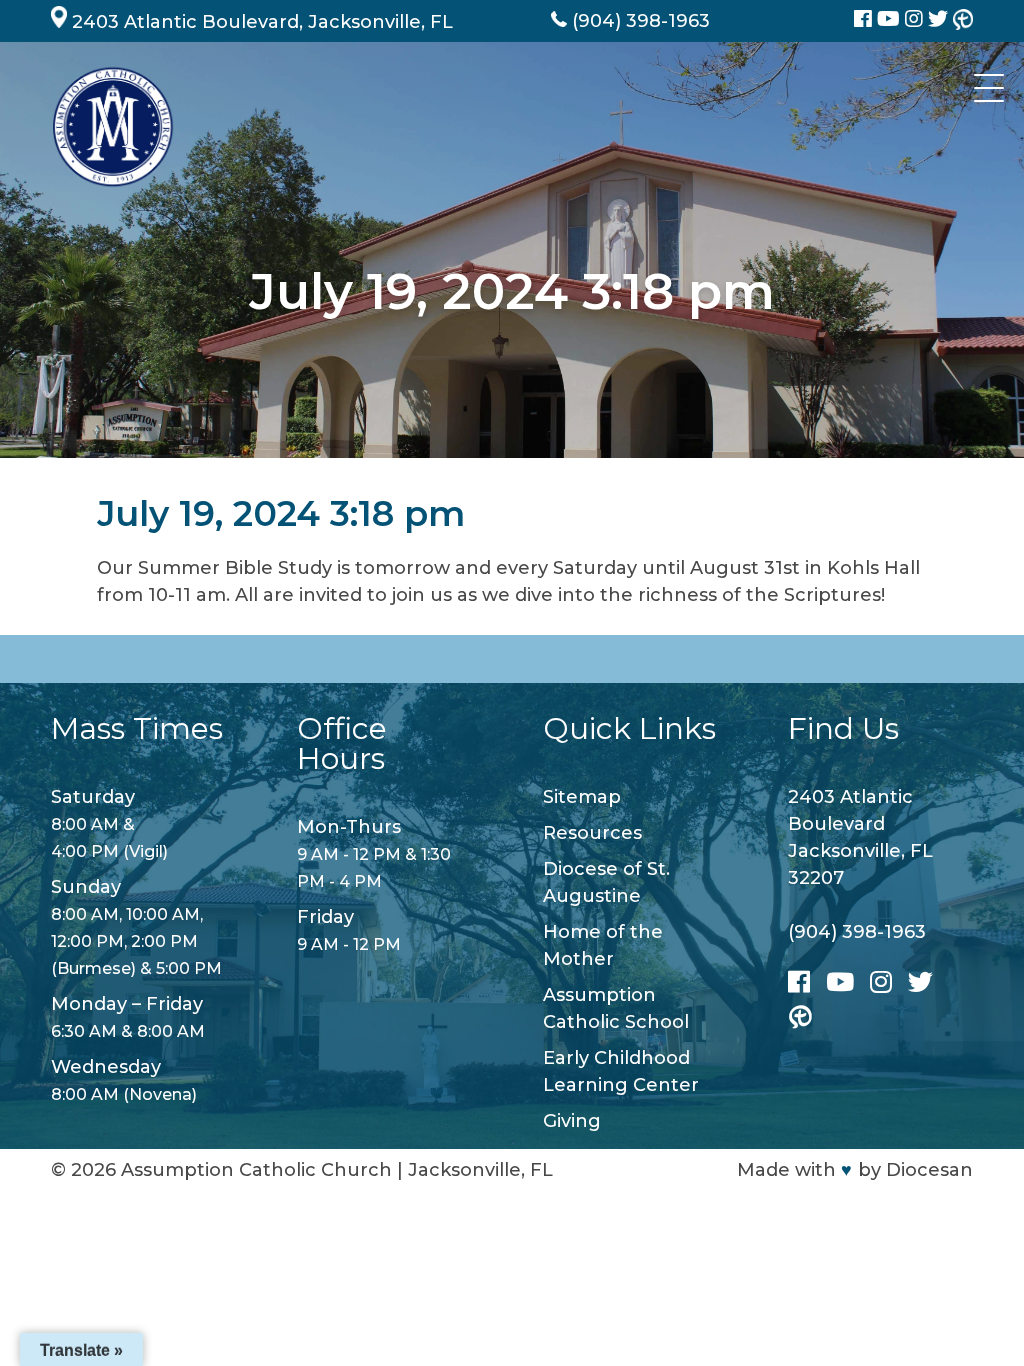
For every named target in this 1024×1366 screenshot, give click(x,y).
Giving (572, 1121)
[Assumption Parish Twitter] (940, 20)
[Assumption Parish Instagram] (916, 20)
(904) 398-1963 (857, 932)
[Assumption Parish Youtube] (891, 20)
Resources (592, 833)
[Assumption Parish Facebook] (865, 20)
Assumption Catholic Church (256, 1170)
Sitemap (582, 797)
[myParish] (963, 21)
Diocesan (929, 1170)
